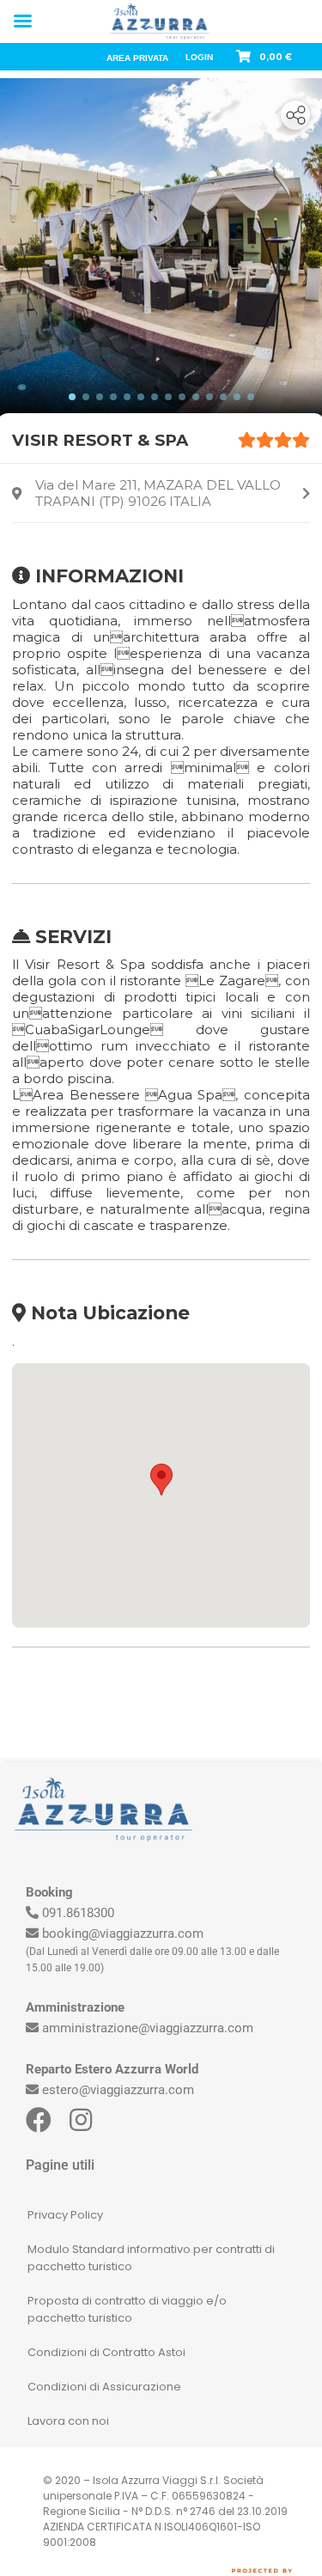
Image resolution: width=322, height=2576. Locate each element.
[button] (161, 1480)
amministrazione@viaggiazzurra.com (148, 2028)
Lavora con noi (68, 2421)
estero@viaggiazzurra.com (118, 2090)
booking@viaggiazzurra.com (123, 1934)
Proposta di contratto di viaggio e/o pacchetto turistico (127, 2309)
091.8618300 (78, 1913)
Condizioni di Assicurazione (104, 2387)
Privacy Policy (65, 2215)
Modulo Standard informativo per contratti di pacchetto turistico (151, 2258)
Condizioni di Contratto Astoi (106, 2352)
